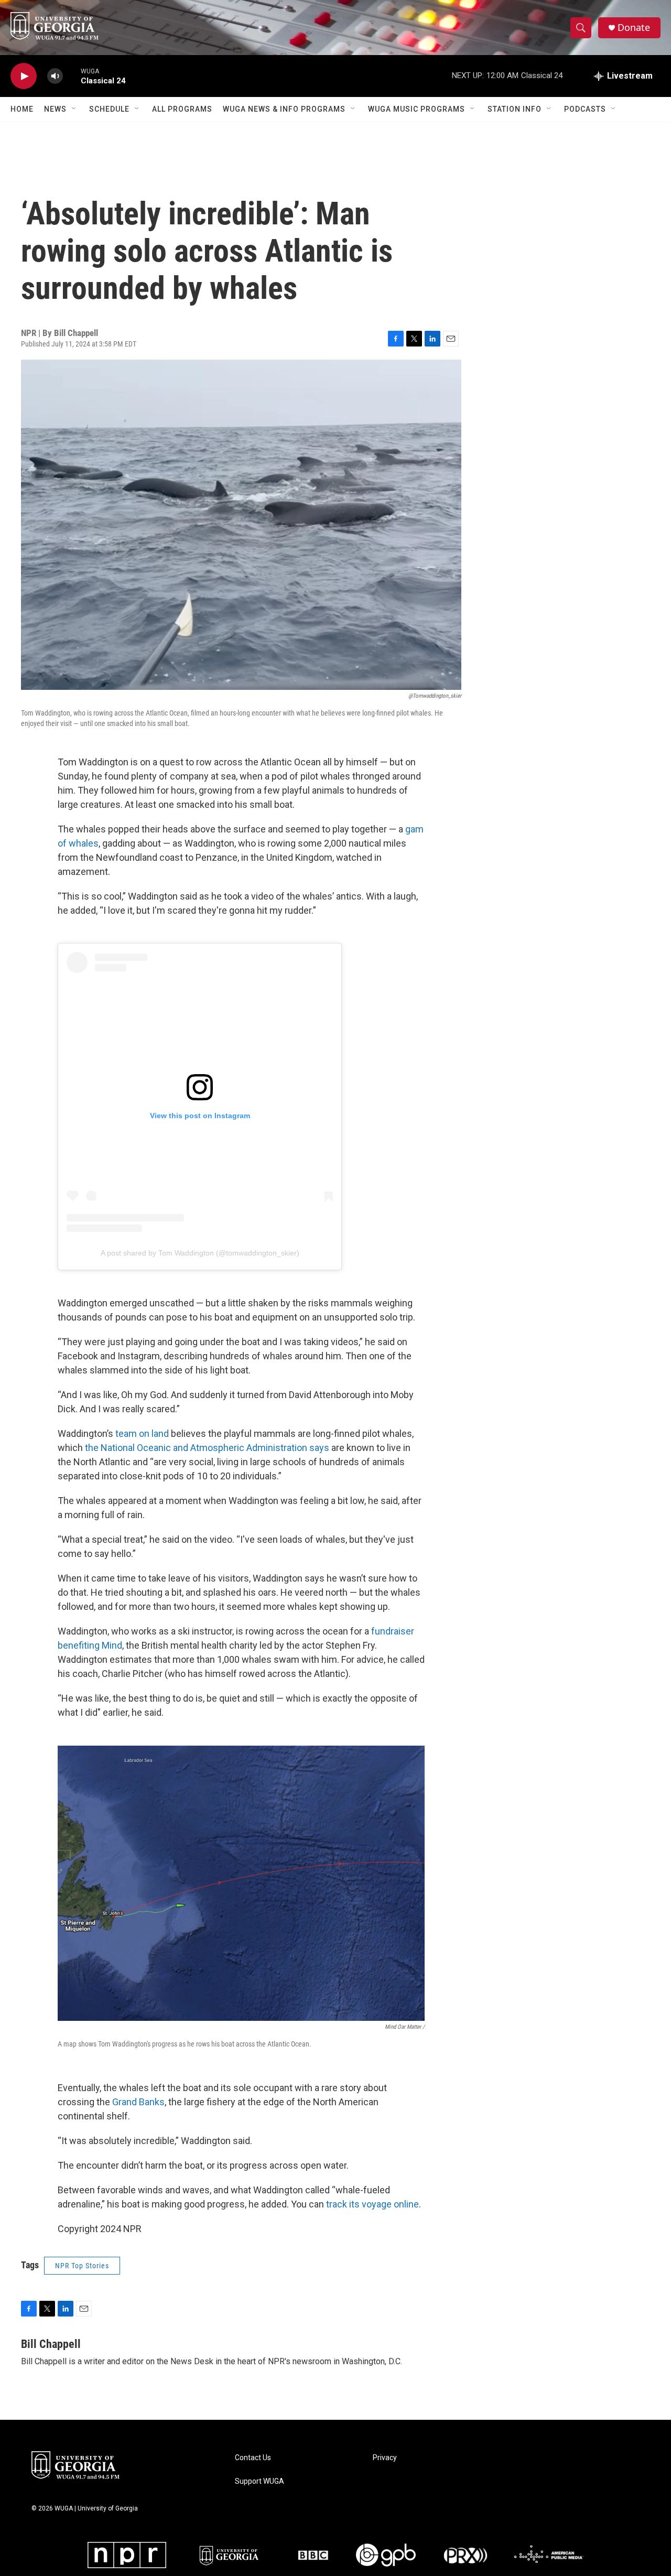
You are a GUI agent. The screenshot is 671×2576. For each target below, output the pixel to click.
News (55, 109)
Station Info (515, 109)
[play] (24, 76)
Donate (634, 28)
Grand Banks (138, 2102)
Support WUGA (259, 2481)
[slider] (72, 76)
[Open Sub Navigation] (74, 109)
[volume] (55, 76)
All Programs (182, 109)
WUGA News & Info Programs (284, 109)
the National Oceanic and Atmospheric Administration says (207, 1448)
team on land (142, 1433)
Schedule (109, 109)
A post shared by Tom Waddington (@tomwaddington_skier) (200, 1253)
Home (22, 109)
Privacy (385, 2458)
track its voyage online (372, 2204)
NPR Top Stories (82, 2266)
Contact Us (253, 2458)
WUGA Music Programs (416, 109)
